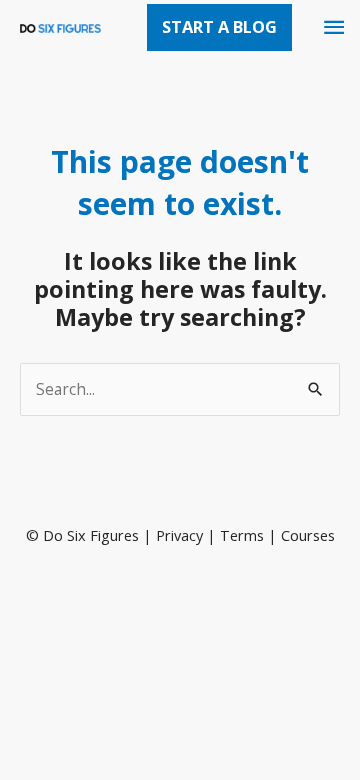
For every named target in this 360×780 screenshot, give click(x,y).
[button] (219, 27)
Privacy (179, 535)
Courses (308, 535)
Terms (242, 535)
